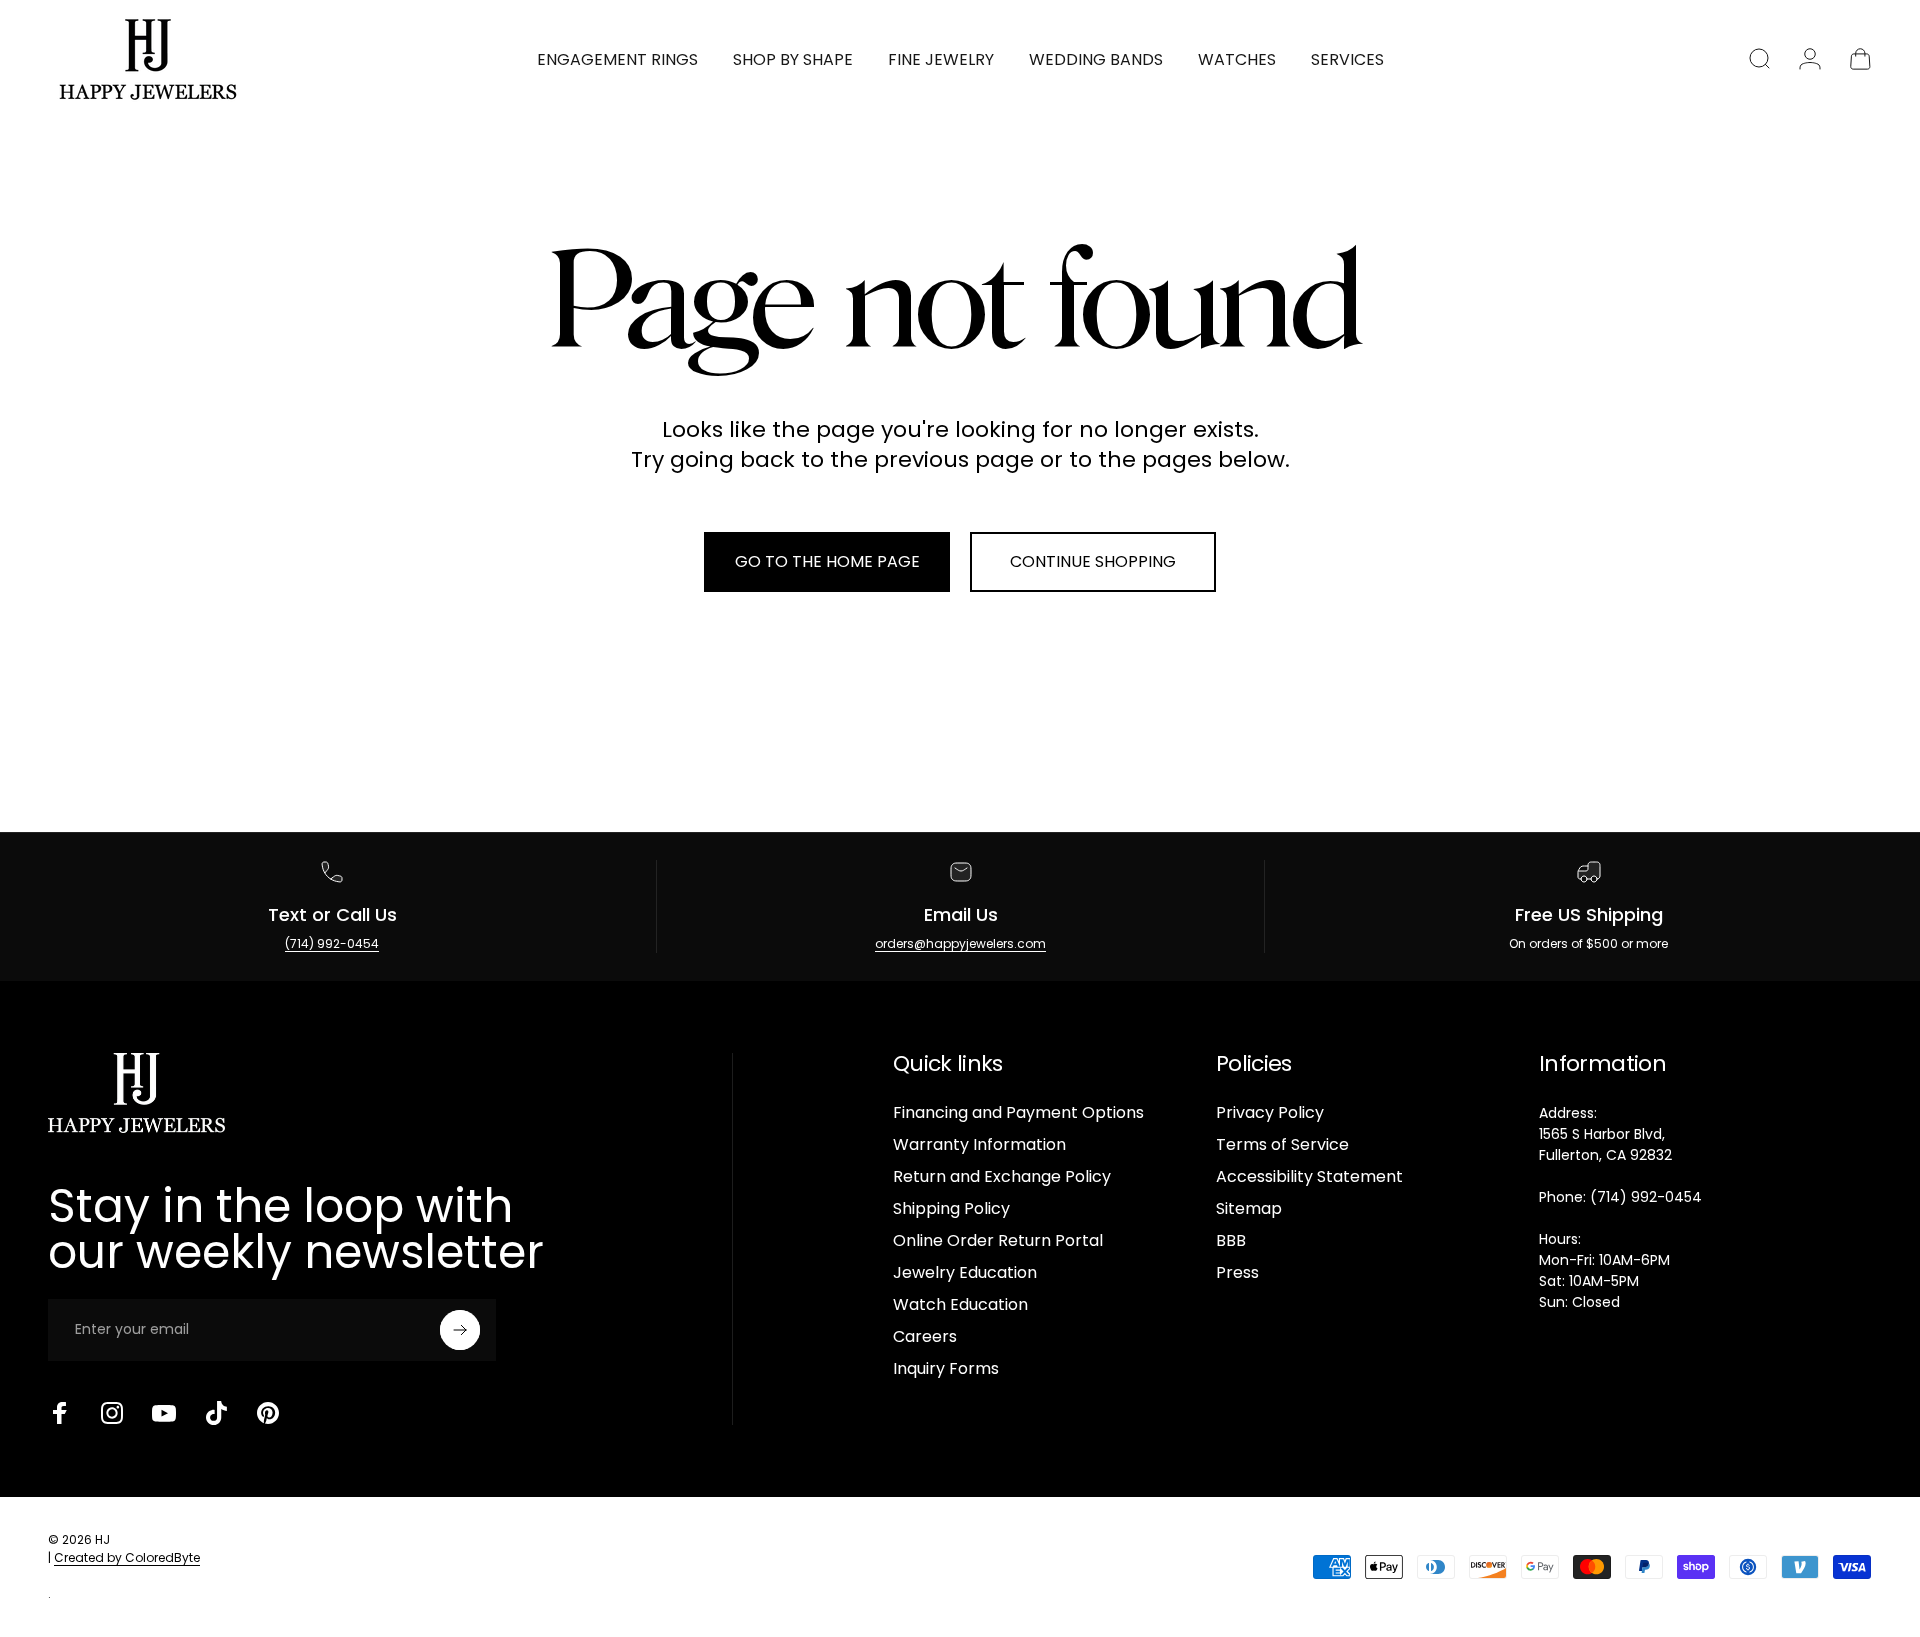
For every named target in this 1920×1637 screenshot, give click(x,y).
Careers (925, 1337)
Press (1237, 1273)
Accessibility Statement (1309, 1177)
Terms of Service (1282, 1145)
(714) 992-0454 (332, 943)
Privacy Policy (1270, 1113)
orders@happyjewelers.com (960, 943)
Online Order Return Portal (998, 1241)
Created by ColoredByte (127, 1557)
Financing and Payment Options (1018, 1113)
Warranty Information (979, 1145)
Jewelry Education (965, 1273)
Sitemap (1249, 1209)
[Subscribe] (460, 1330)
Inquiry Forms (946, 1369)
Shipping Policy (951, 1209)
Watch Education (960, 1305)
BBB (1231, 1241)
